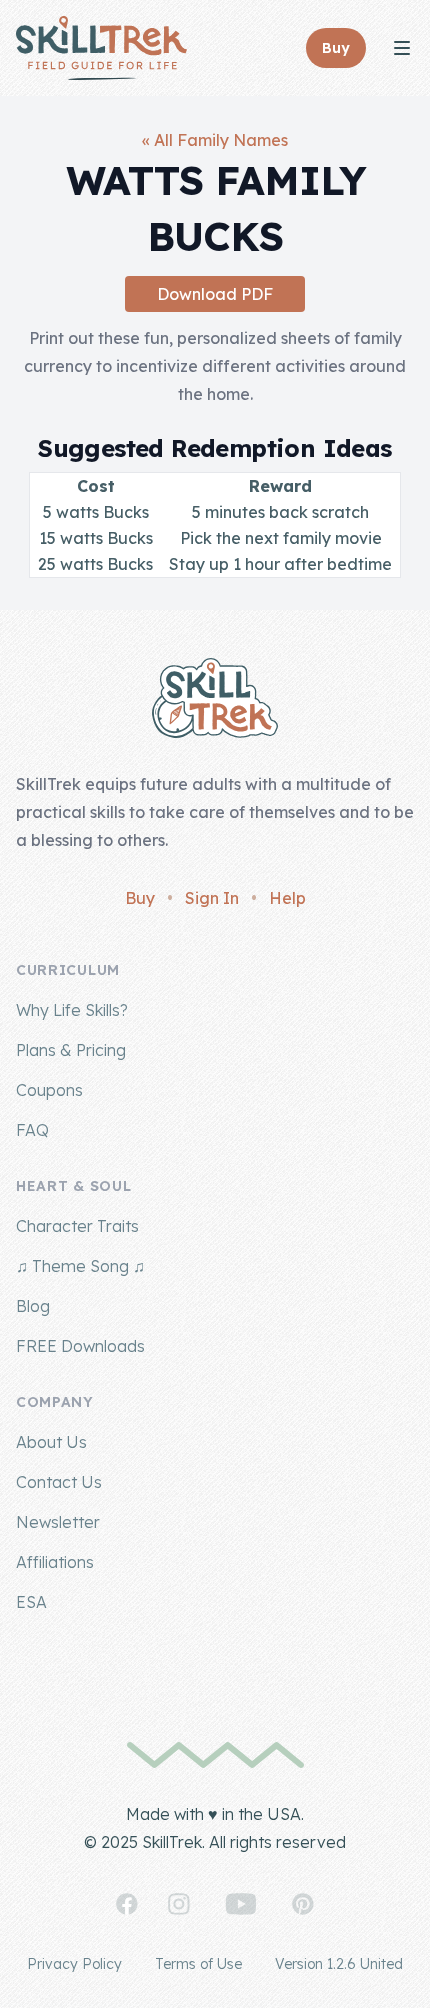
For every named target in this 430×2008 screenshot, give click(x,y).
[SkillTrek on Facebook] (127, 1904)
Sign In (212, 898)
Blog (33, 1306)
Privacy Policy (74, 1964)
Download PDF (215, 294)
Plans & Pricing (71, 1050)
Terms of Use (198, 1964)
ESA (31, 1602)
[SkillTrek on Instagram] (179, 1904)
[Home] (101, 48)
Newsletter (58, 1522)
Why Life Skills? (72, 1010)
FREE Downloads (80, 1346)
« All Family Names (215, 140)
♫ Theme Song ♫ (80, 1266)
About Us (51, 1442)
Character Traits (77, 1226)
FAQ (32, 1130)
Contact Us (59, 1482)
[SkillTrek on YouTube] (241, 1904)
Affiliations (55, 1562)
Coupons (49, 1090)
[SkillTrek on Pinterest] (303, 1904)
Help (287, 898)
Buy (140, 898)
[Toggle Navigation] (402, 48)
